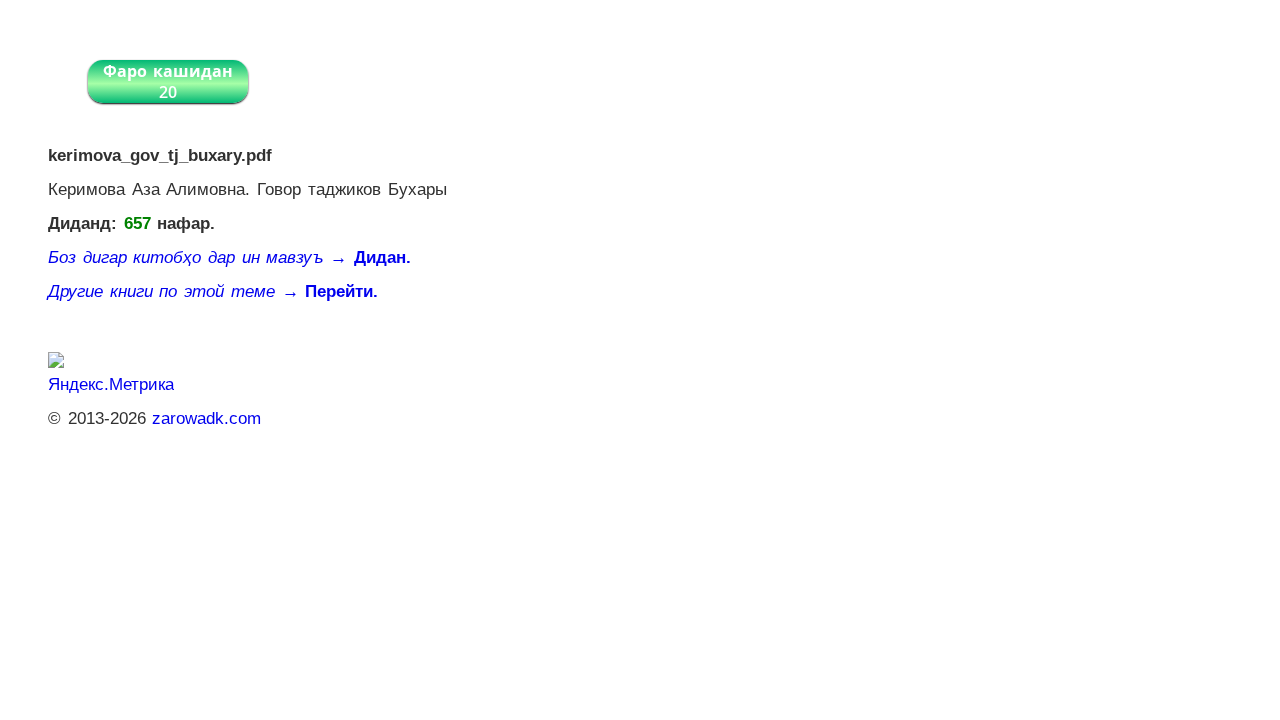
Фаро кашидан (168, 81)
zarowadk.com (206, 418)
